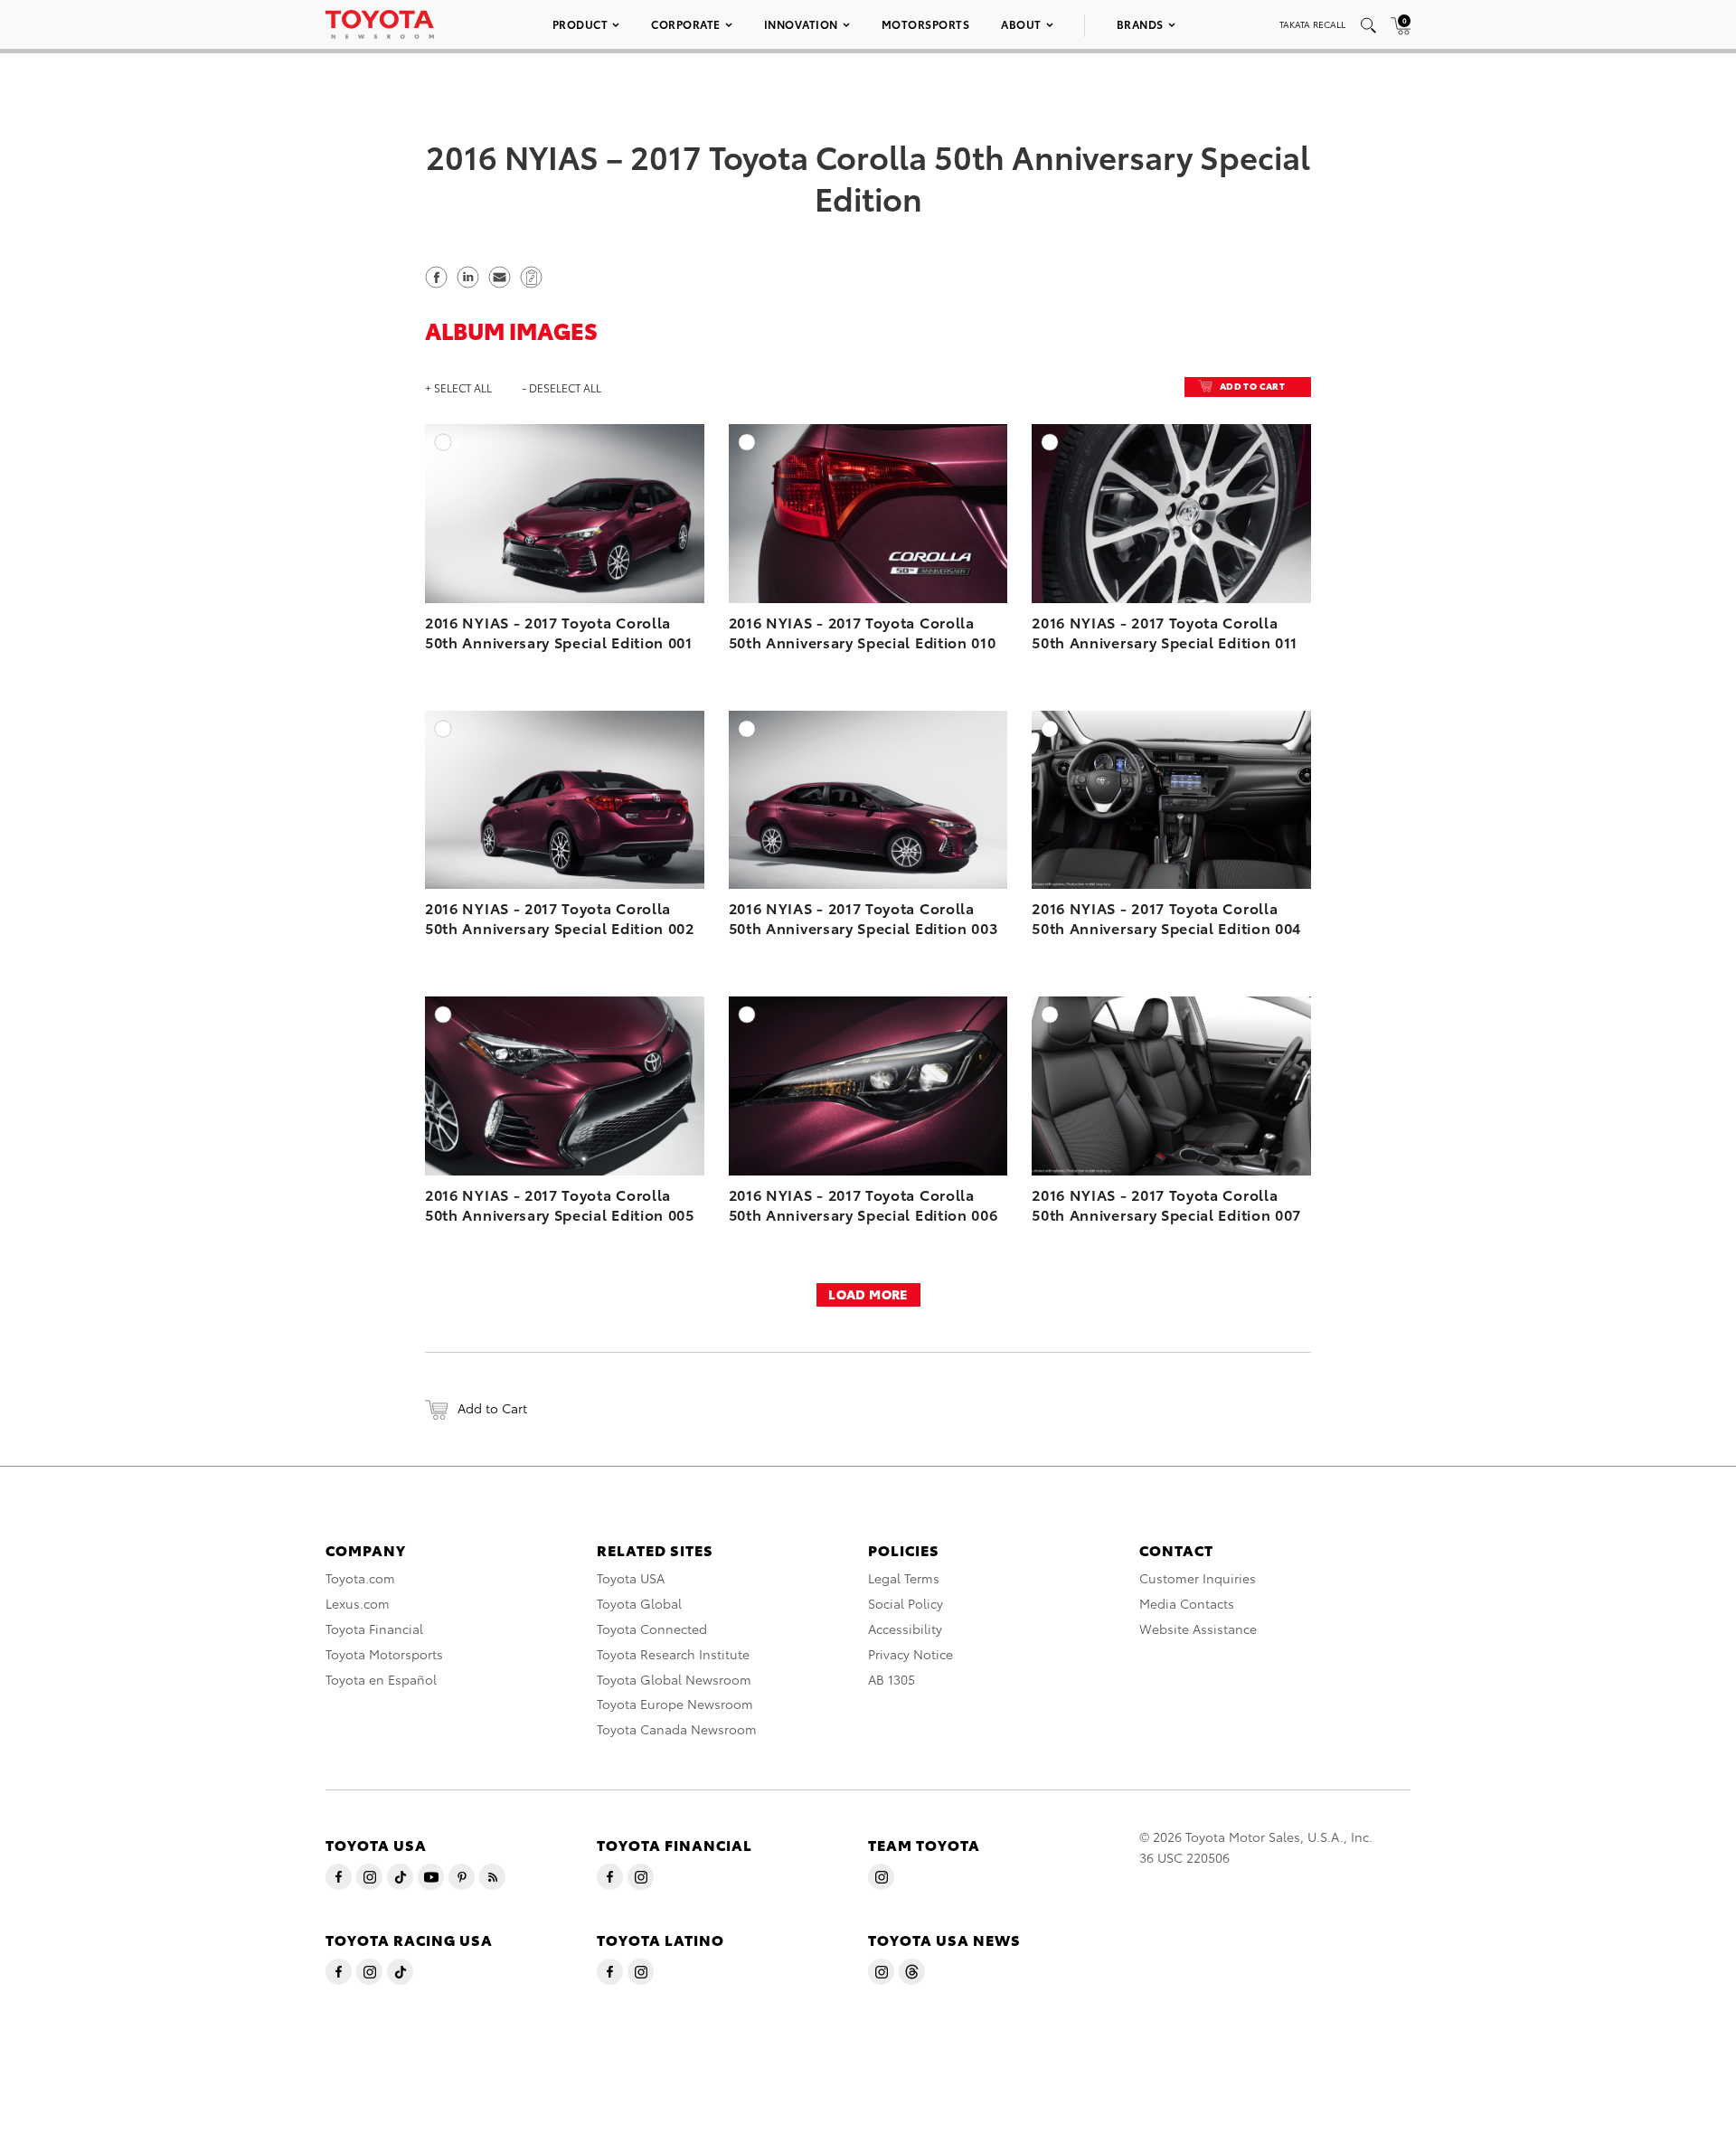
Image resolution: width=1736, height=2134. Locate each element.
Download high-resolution (648, 473)
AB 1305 (892, 1679)
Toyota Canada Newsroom (677, 1729)
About (1021, 24)
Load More (868, 1294)
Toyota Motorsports (384, 1654)
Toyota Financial (374, 1629)
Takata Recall (1312, 24)
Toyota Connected (652, 1629)
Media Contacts (1187, 1603)
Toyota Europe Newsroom (675, 1704)
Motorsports (926, 24)
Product (580, 24)
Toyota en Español (381, 1679)
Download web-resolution (651, 491)
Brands (1140, 24)
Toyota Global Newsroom (674, 1679)
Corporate (686, 24)
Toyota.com (360, 1578)
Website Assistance (1198, 1629)
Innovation (801, 24)
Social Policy (906, 1603)
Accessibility (905, 1629)
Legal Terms (904, 1578)
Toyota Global (639, 1603)
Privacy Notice (910, 1654)
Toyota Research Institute (673, 1654)
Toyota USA (631, 1578)
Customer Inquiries (1198, 1578)
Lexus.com (358, 1603)
